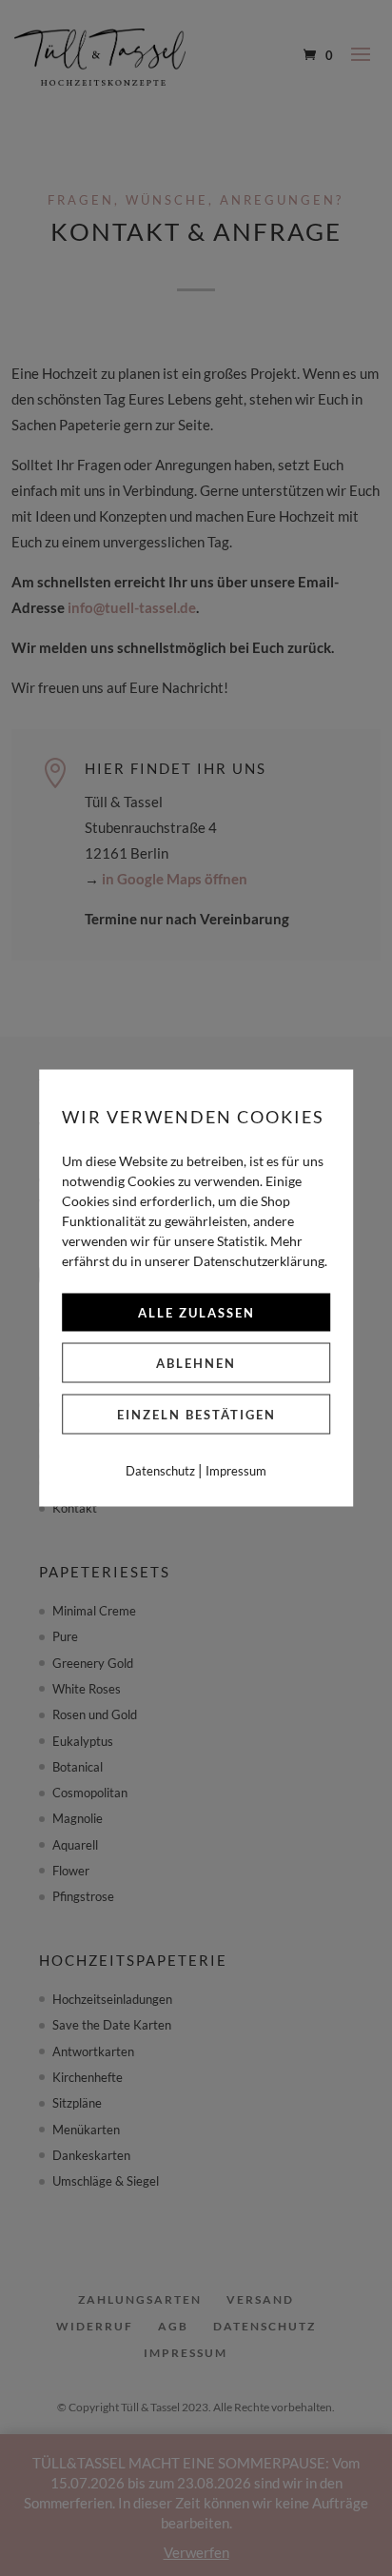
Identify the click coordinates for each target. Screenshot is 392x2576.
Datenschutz (160, 1471)
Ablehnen (196, 1363)
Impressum (236, 1471)
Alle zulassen (196, 1313)
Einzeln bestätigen (196, 1415)
